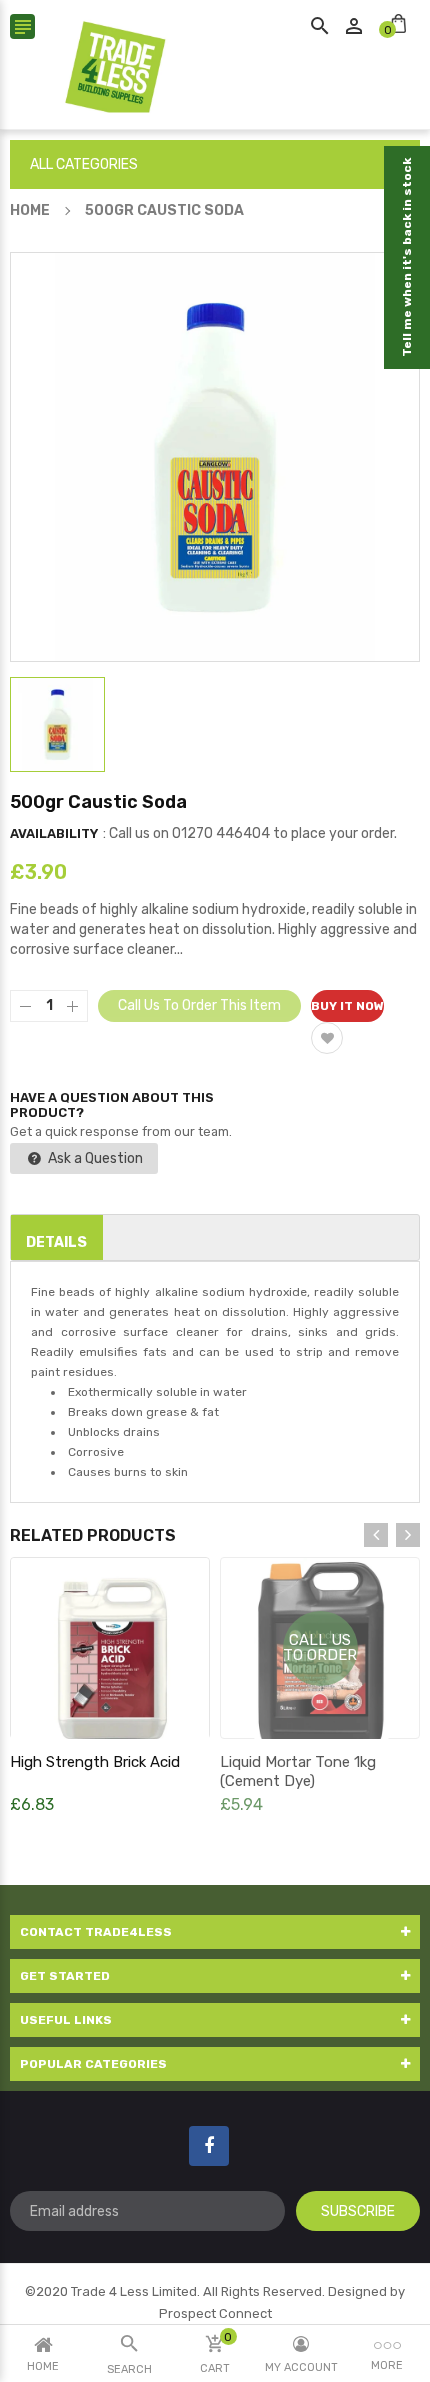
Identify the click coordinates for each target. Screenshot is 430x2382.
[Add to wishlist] (327, 1038)
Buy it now (347, 1006)
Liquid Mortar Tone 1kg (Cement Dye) (298, 1771)
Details (56, 1242)
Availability (54, 833)
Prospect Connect (215, 2313)
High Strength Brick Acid (95, 1762)
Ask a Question (94, 1158)
